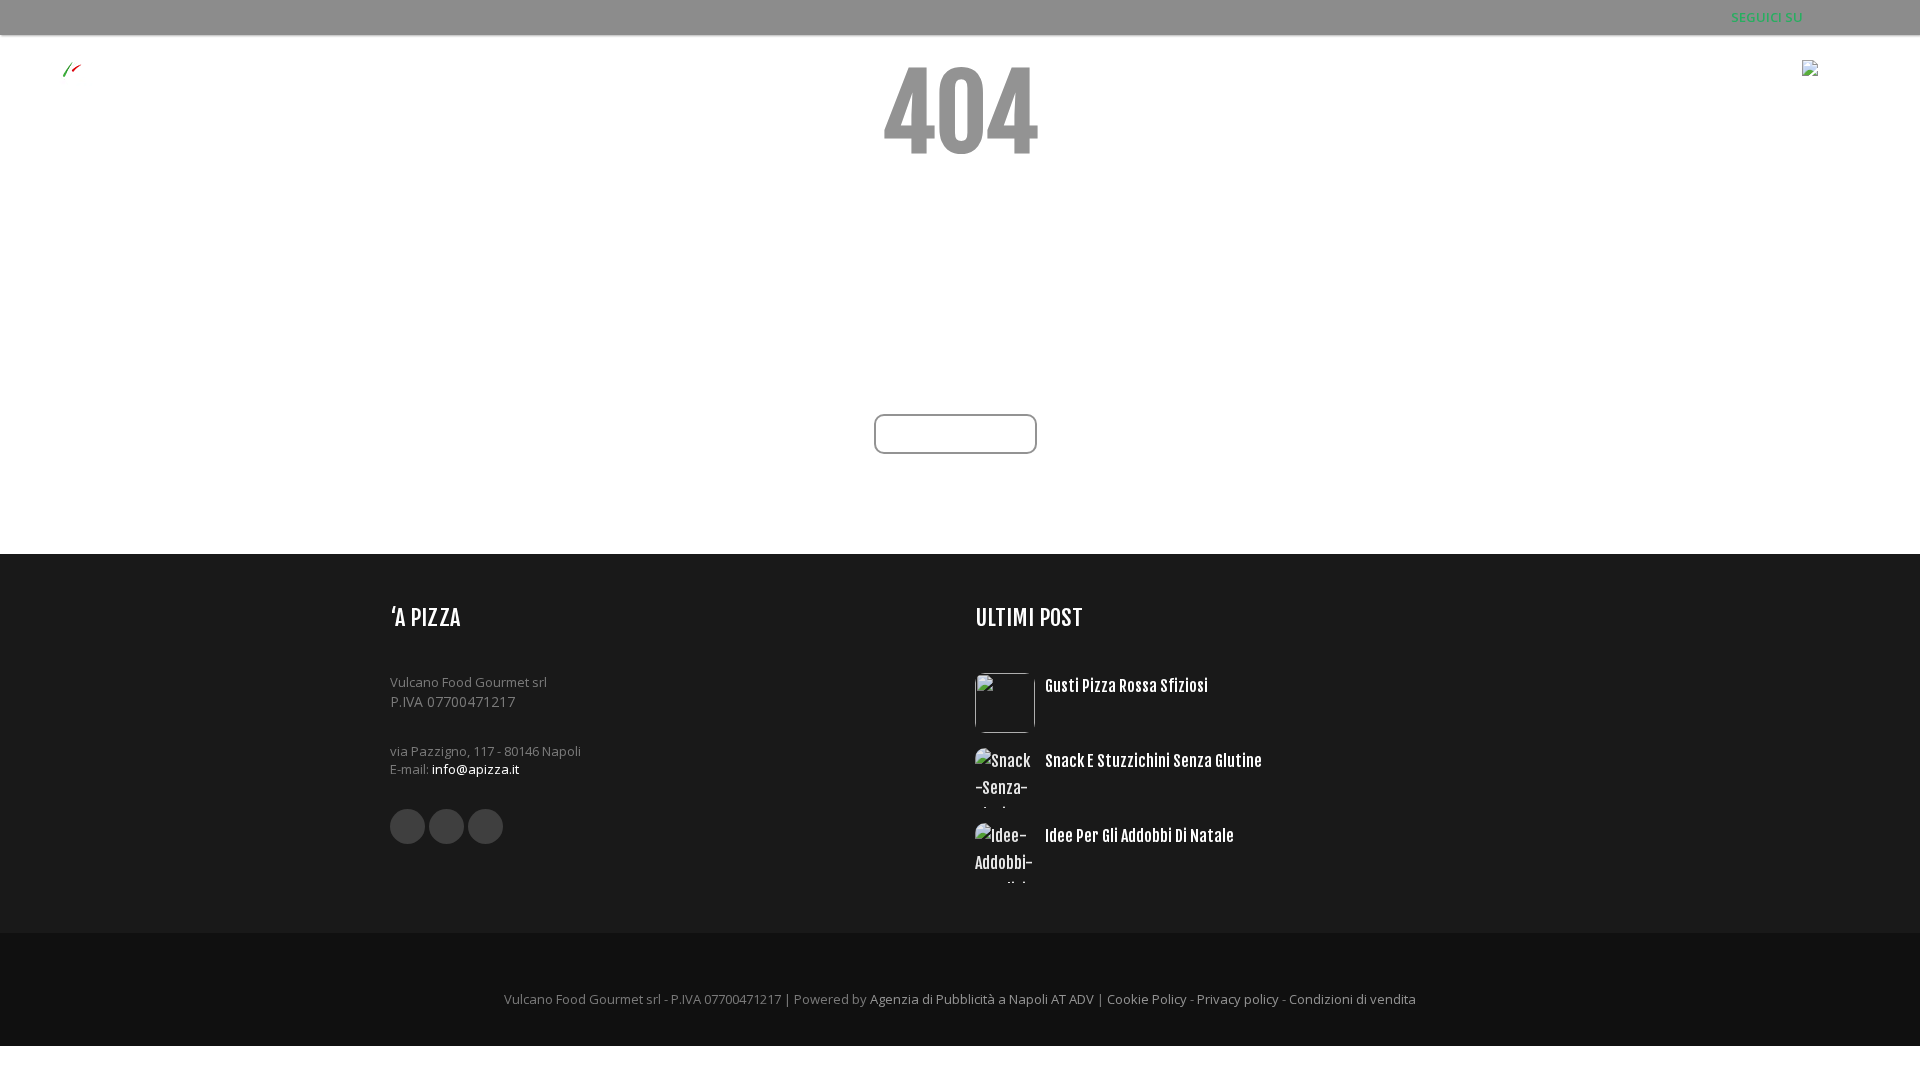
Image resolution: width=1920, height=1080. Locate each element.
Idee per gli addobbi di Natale (1139, 836)
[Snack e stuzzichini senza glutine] (1010, 778)
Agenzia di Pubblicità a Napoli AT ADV (982, 999)
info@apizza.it (475, 769)
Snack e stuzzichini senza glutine (1153, 761)
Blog (1596, 90)
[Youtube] (1848, 17)
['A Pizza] (90, 91)
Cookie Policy (1147, 999)
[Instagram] (1877, 17)
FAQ (1658, 90)
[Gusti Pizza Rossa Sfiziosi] (1010, 703)
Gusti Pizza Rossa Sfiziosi (1126, 686)
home (1287, 90)
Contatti (1736, 90)
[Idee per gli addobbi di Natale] (1010, 853)
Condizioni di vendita (1352, 999)
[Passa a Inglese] (1838, 90)
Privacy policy (1238, 999)
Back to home (961, 433)
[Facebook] (1819, 17)
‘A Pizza (1367, 90)
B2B (1532, 90)
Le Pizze (1457, 90)
